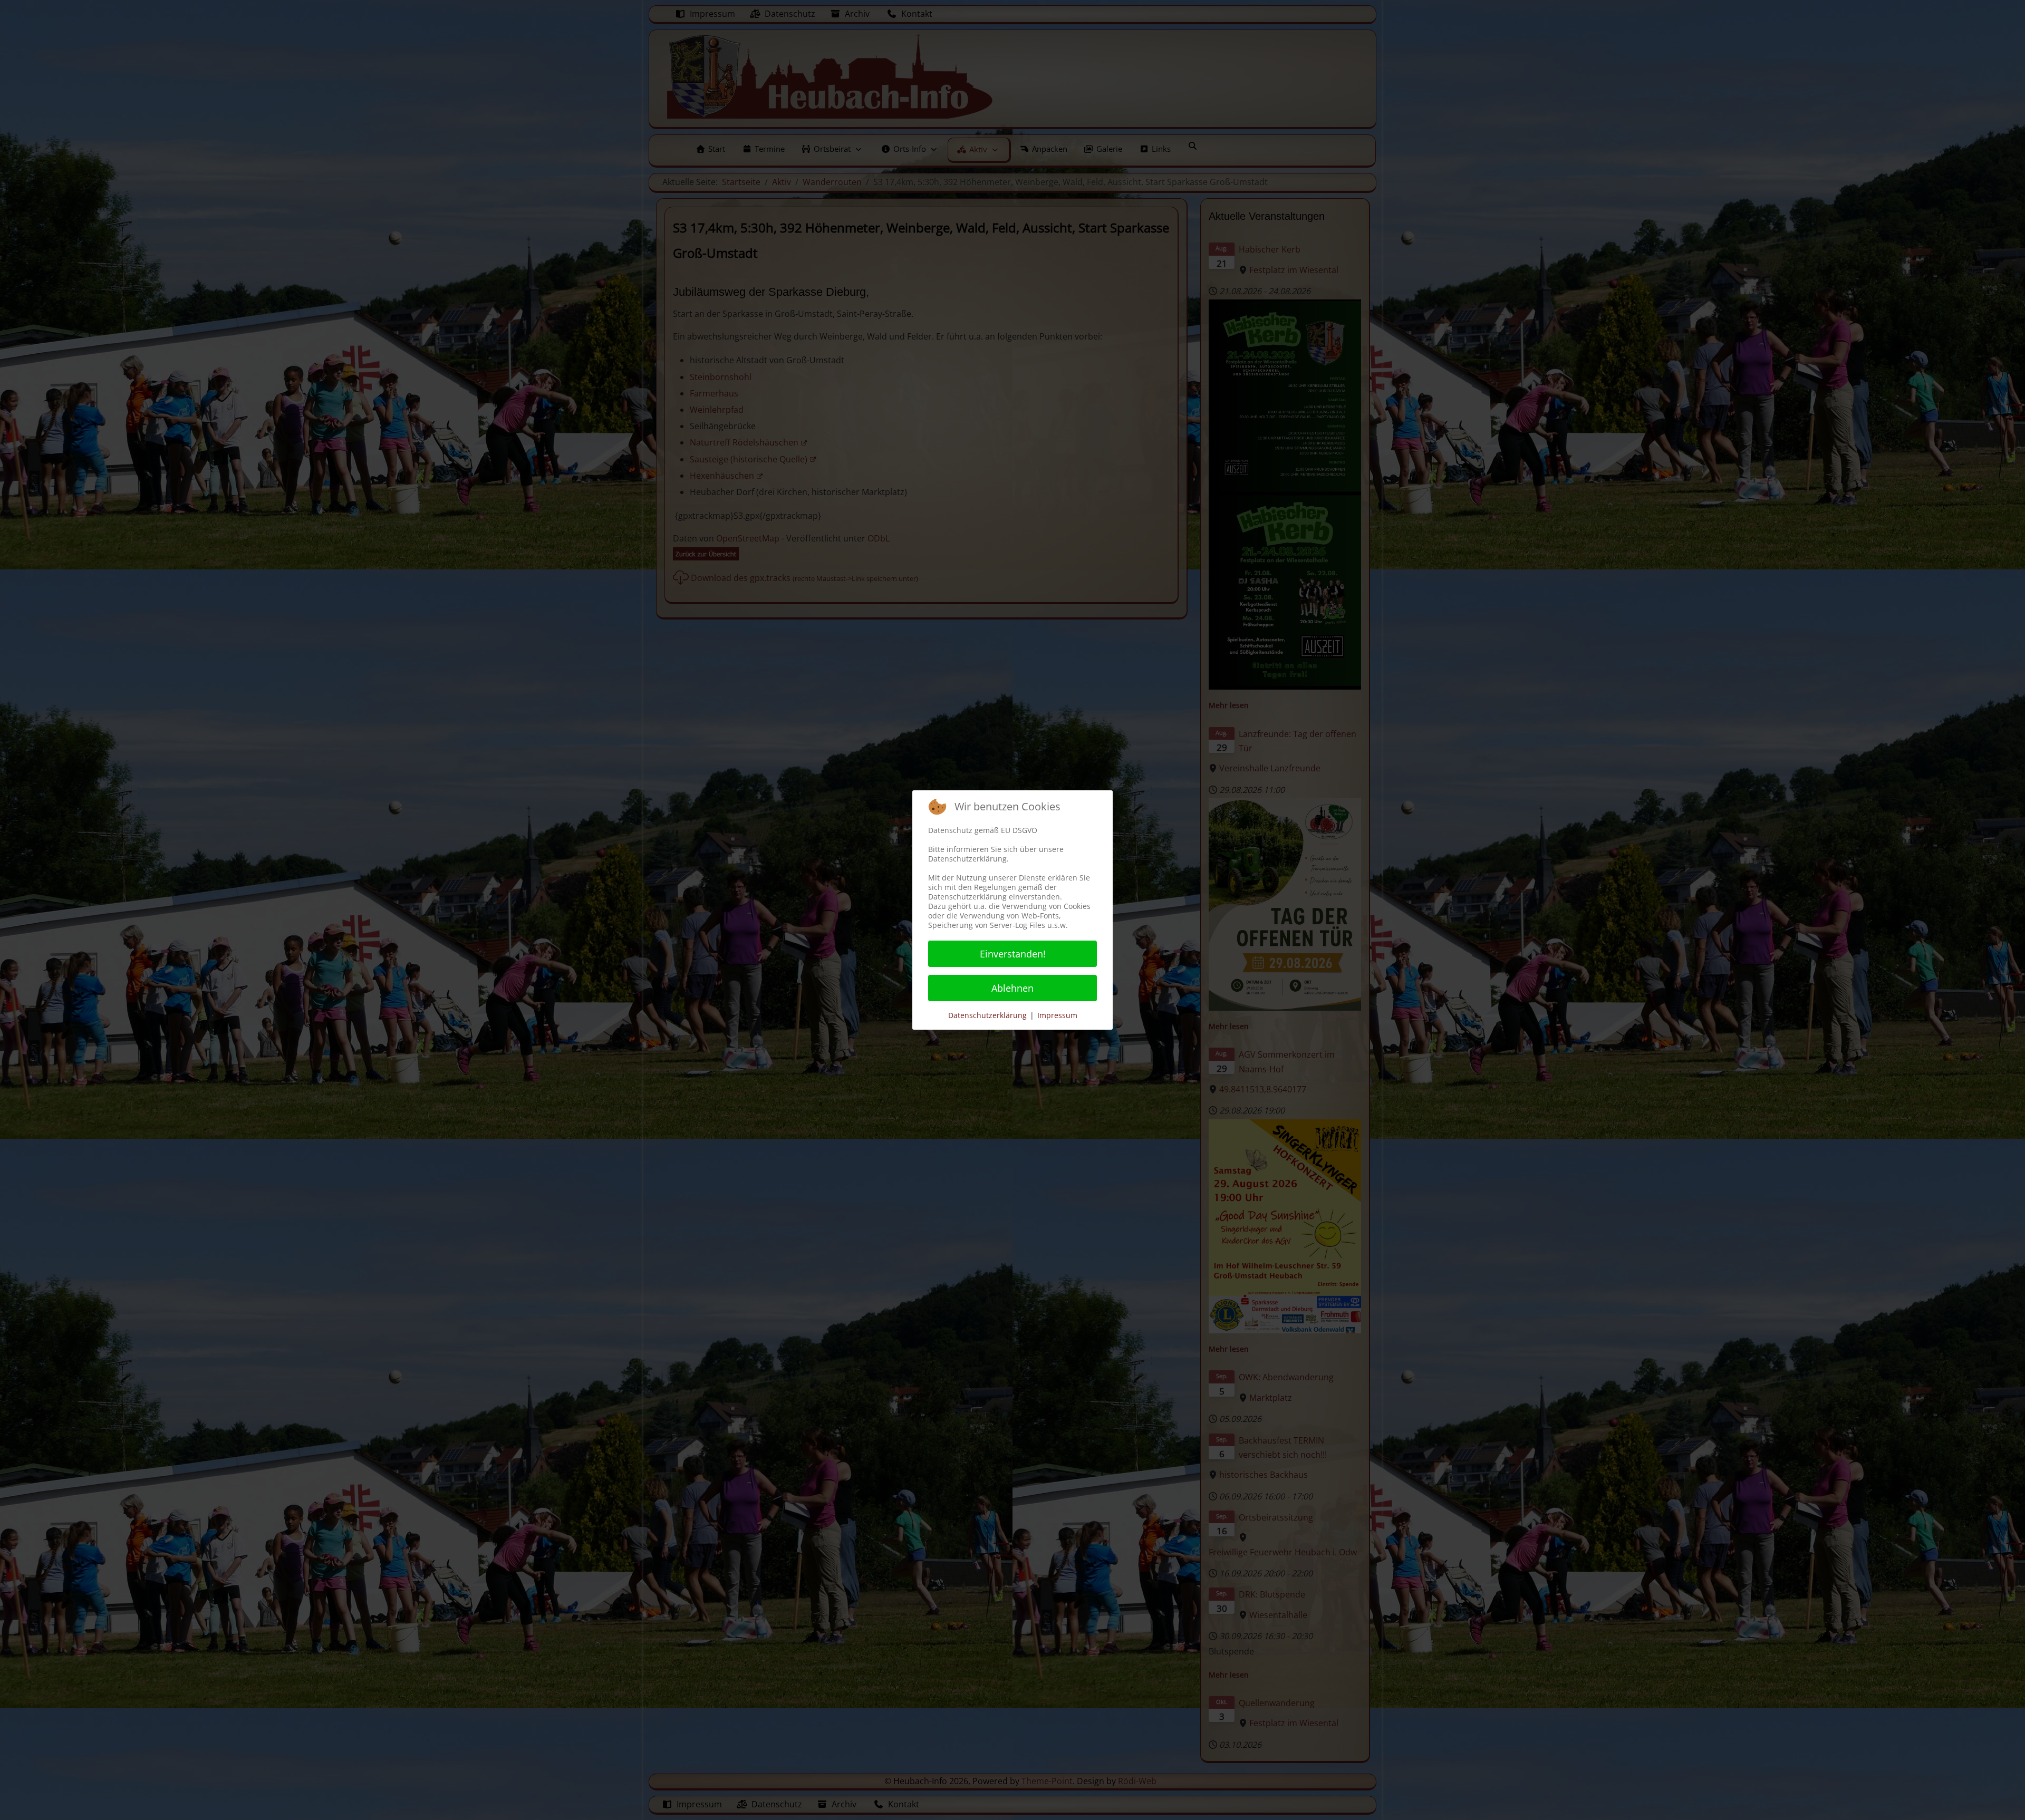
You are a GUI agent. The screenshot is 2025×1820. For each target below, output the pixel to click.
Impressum (1057, 1015)
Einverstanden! (1013, 954)
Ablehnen (1012, 988)
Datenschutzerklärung (987, 1015)
